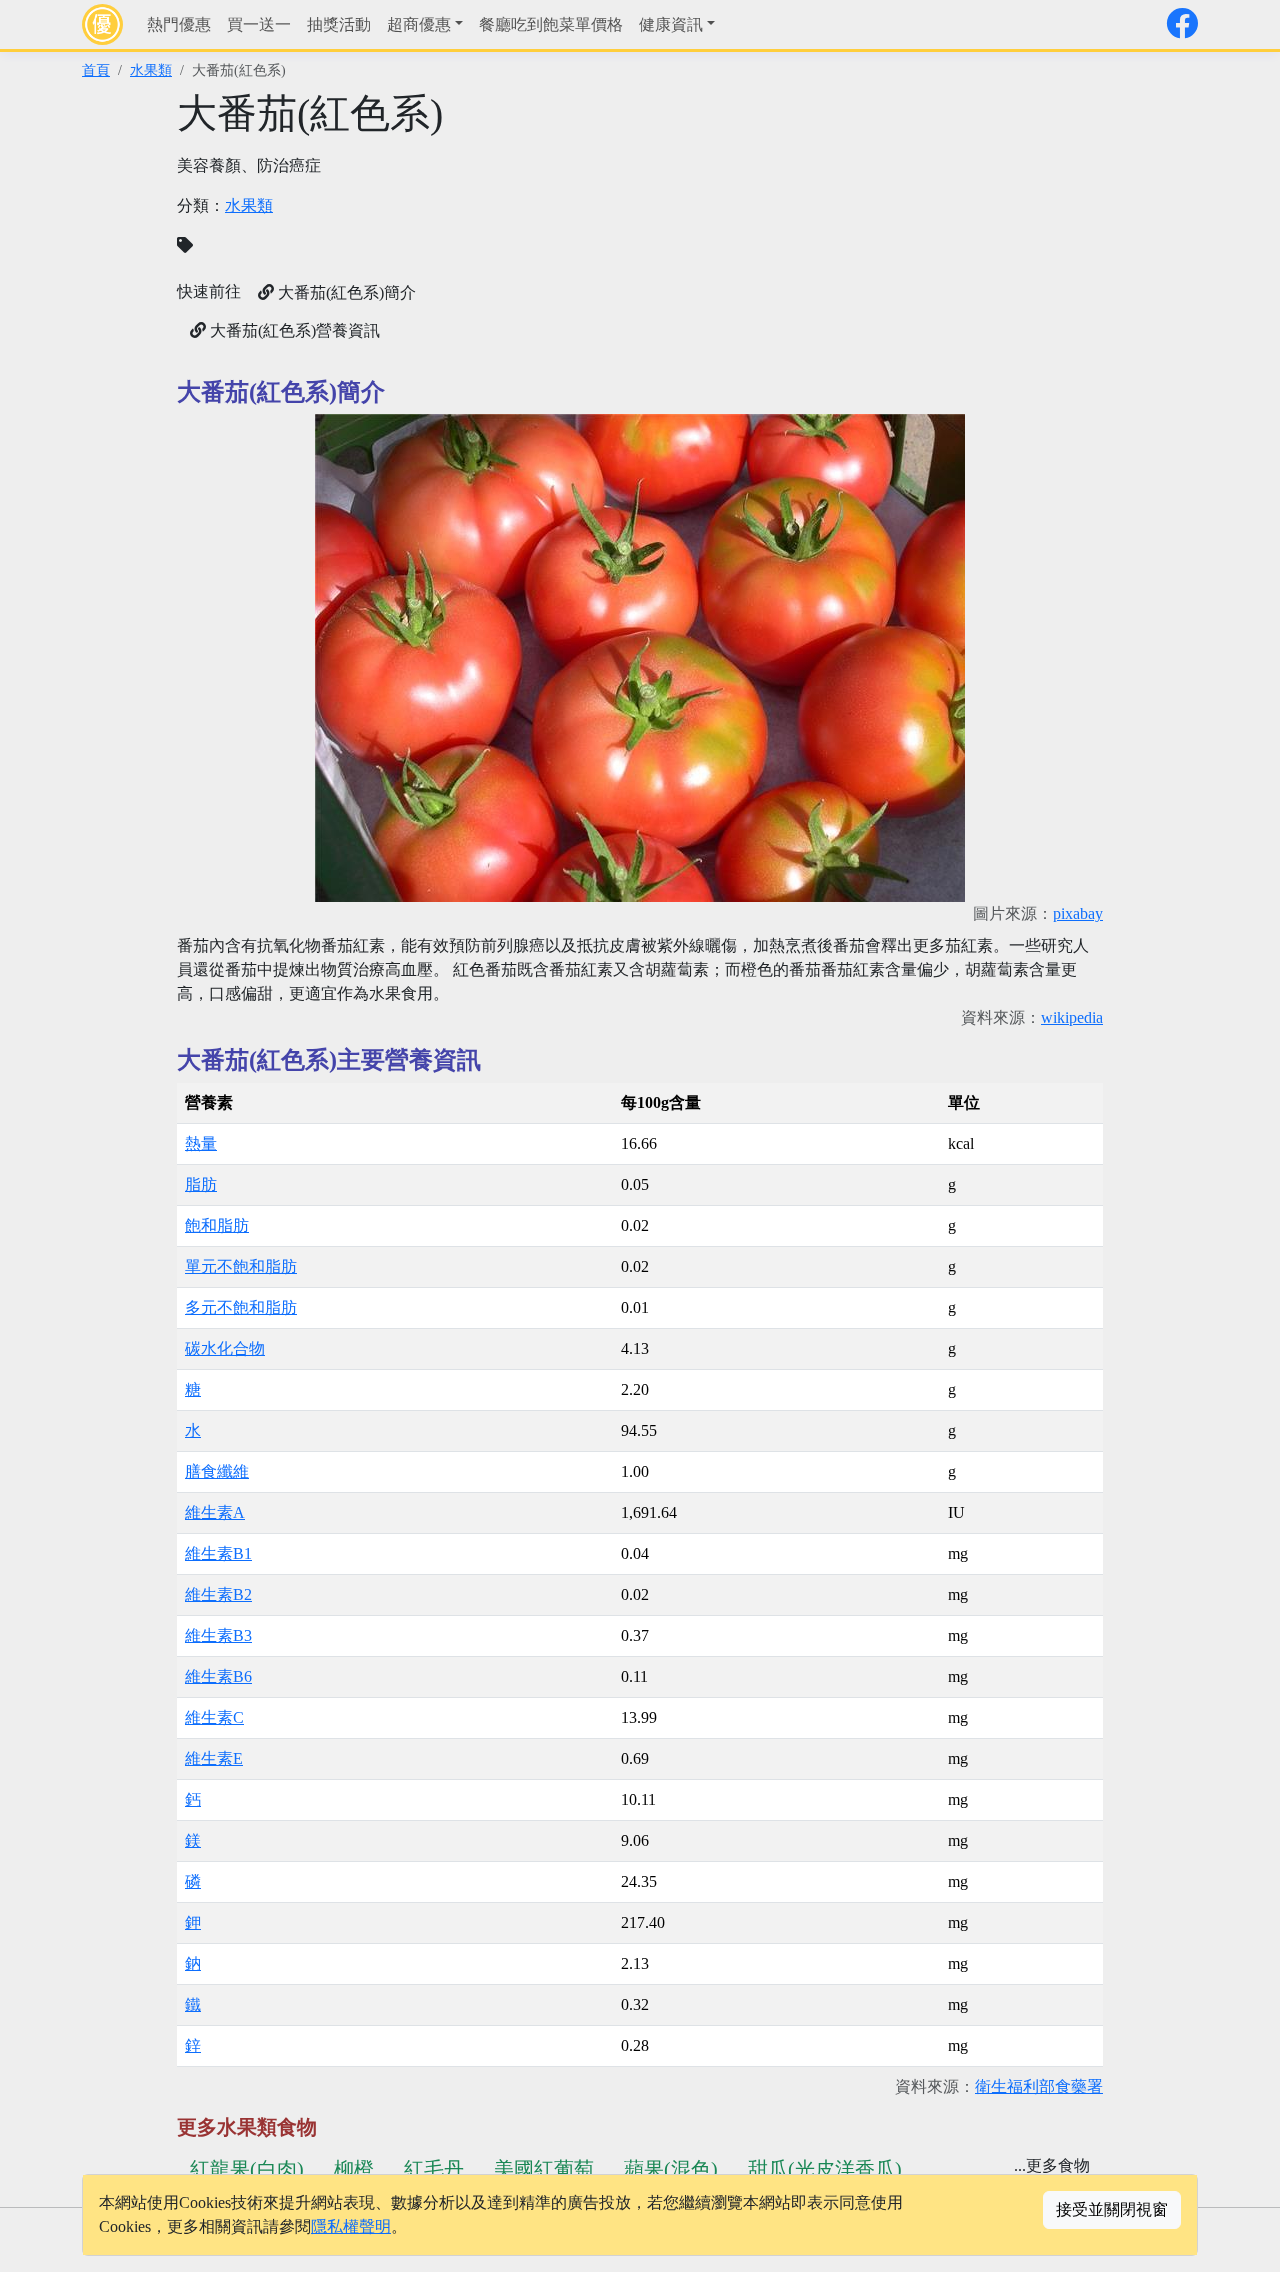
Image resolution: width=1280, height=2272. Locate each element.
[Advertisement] (877, 230)
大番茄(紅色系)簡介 (345, 292)
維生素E (214, 1758)
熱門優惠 (179, 24)
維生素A (215, 1512)
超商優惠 (419, 24)
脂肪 (201, 1184)
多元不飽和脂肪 (241, 1307)
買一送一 (259, 24)
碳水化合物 (225, 1348)
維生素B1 (218, 1553)
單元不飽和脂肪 (241, 1266)
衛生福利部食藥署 (1039, 2086)
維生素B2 (218, 1594)
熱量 (201, 1143)
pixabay (1078, 913)
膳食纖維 (217, 1471)
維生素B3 (218, 1635)
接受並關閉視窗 (1112, 2209)
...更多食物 (1052, 2165)
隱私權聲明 (351, 2226)
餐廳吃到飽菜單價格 (551, 24)
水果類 (151, 70)
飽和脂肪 (217, 1225)
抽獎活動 (339, 24)
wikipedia (1072, 1017)
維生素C (214, 1717)
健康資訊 (671, 24)
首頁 (96, 70)
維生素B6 (218, 1676)
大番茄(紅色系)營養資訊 (293, 330)
